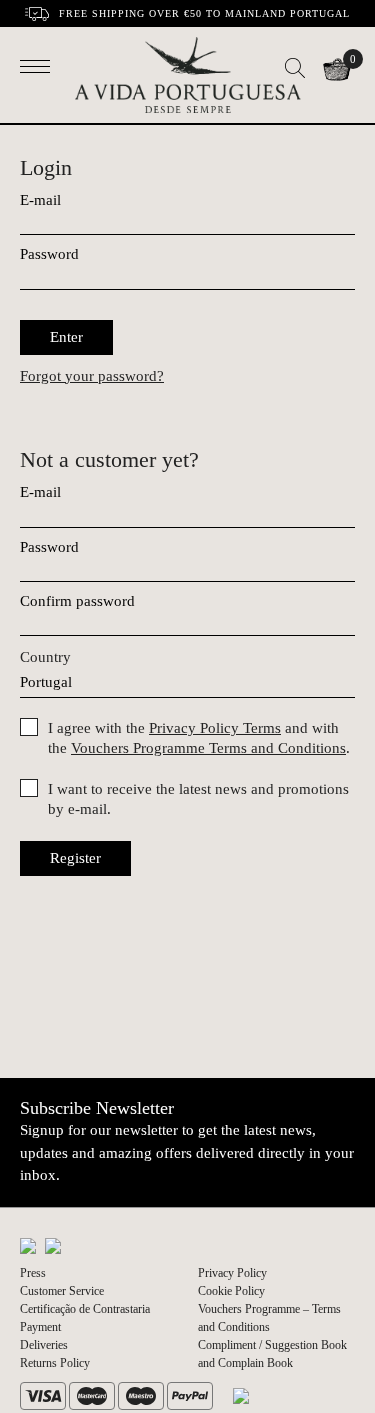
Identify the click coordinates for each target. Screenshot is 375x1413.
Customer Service (62, 1291)
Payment (40, 1327)
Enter (66, 337)
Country (45, 657)
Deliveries (44, 1345)
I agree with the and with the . (199, 738)
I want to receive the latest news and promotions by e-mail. (198, 799)
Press (33, 1273)
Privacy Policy (232, 1273)
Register (75, 858)
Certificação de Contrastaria (85, 1309)
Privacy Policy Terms (215, 728)
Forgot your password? (92, 376)
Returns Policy (55, 1363)
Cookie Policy (231, 1291)
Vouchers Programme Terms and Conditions (208, 748)
